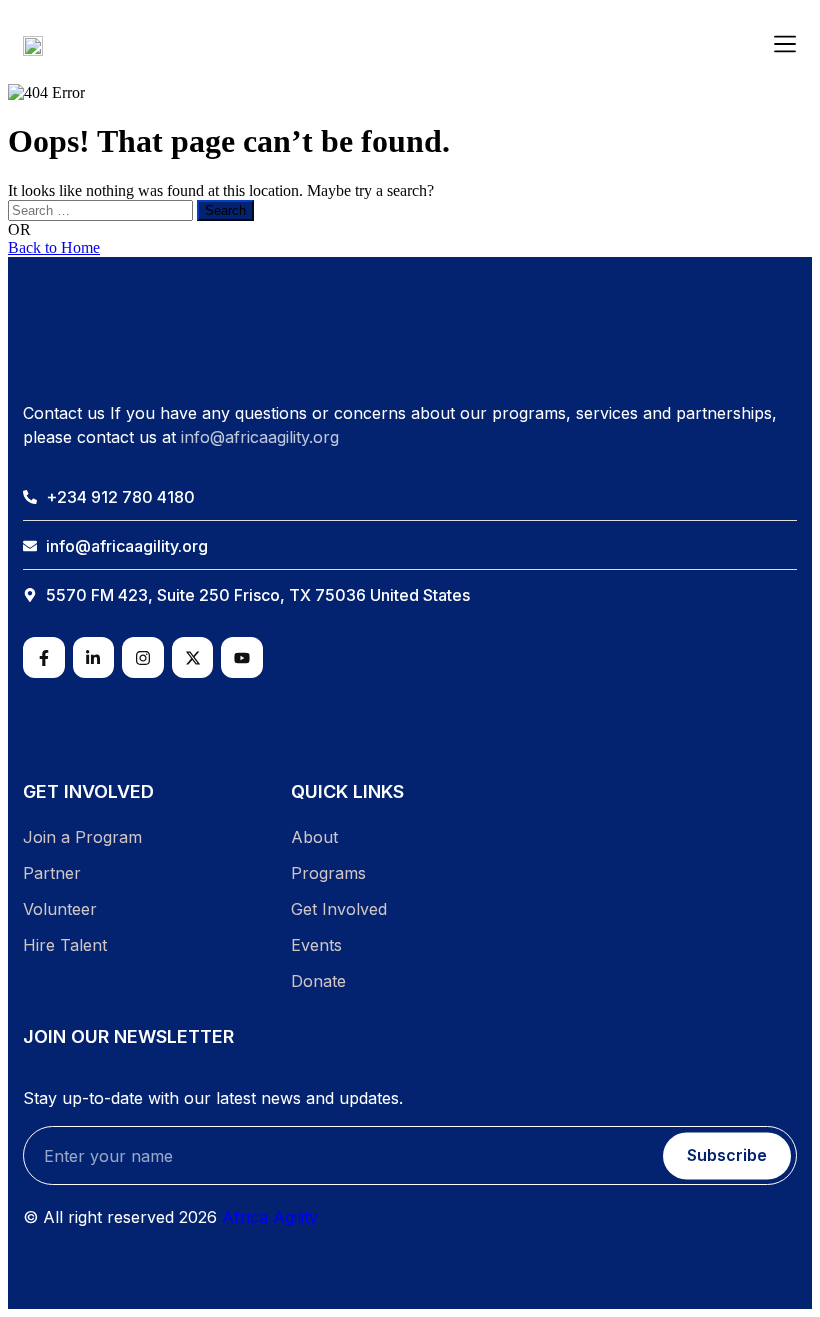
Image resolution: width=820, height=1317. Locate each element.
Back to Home (54, 247)
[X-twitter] (193, 658)
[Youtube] (242, 658)
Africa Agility (270, 1217)
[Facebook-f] (44, 658)
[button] (785, 45)
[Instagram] (143, 658)
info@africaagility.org (260, 437)
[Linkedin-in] (94, 658)
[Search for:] (102, 209)
